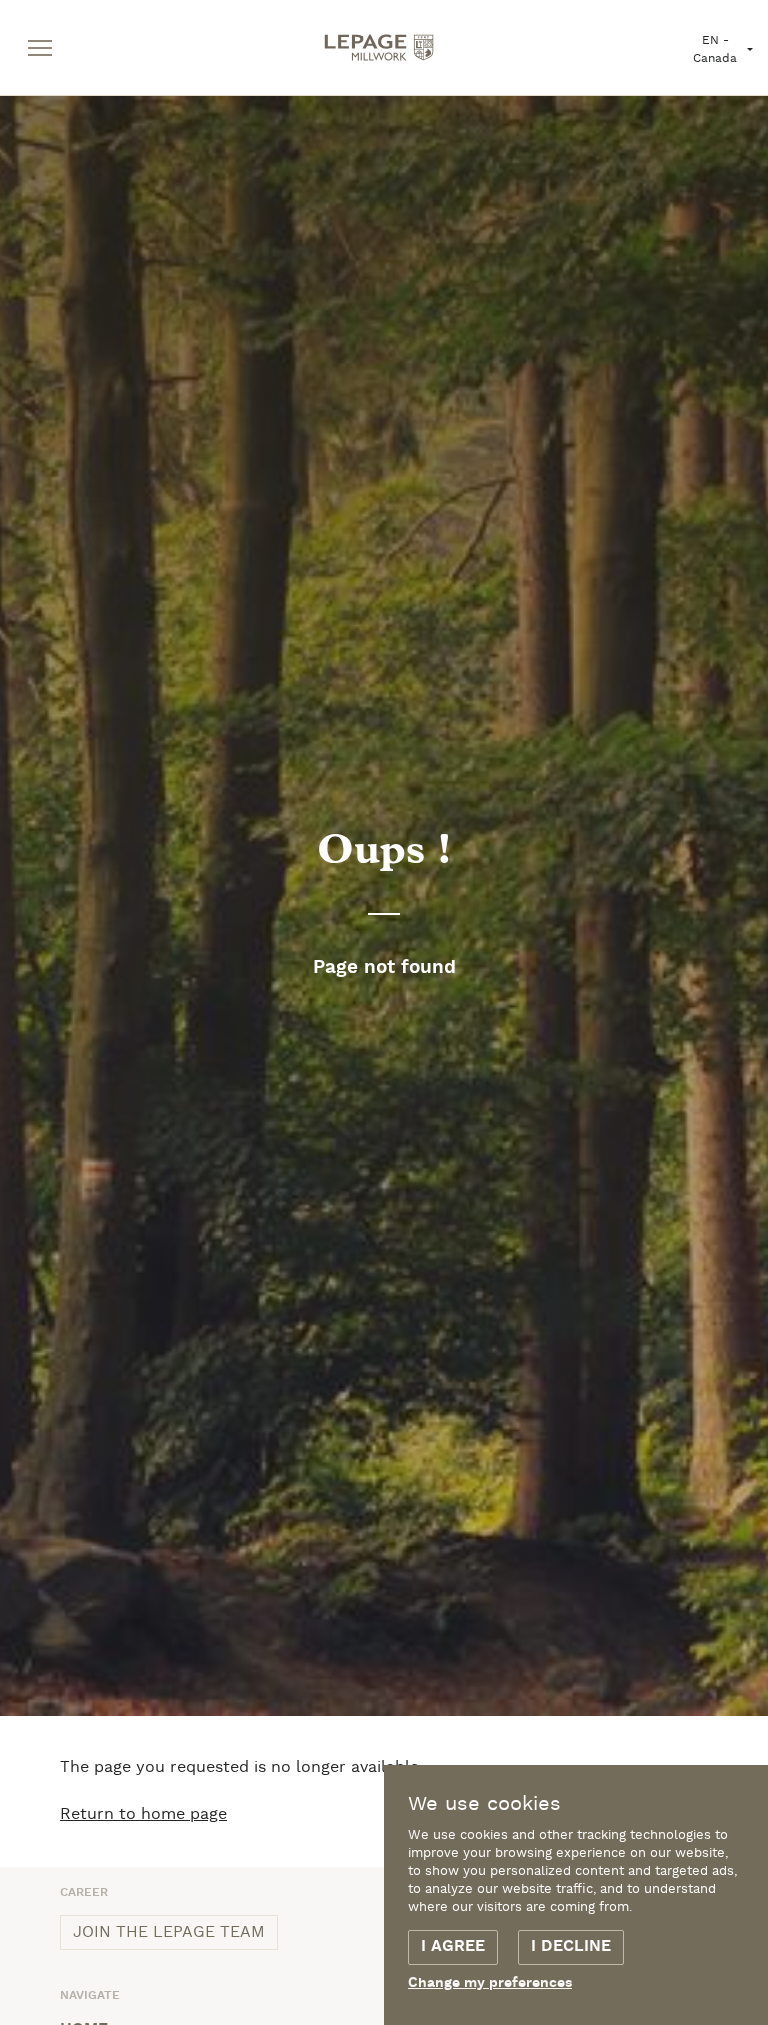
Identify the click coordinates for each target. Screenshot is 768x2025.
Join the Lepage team (169, 1932)
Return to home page (143, 1814)
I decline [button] (571, 1947)
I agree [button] (453, 1947)
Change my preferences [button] (490, 1983)
